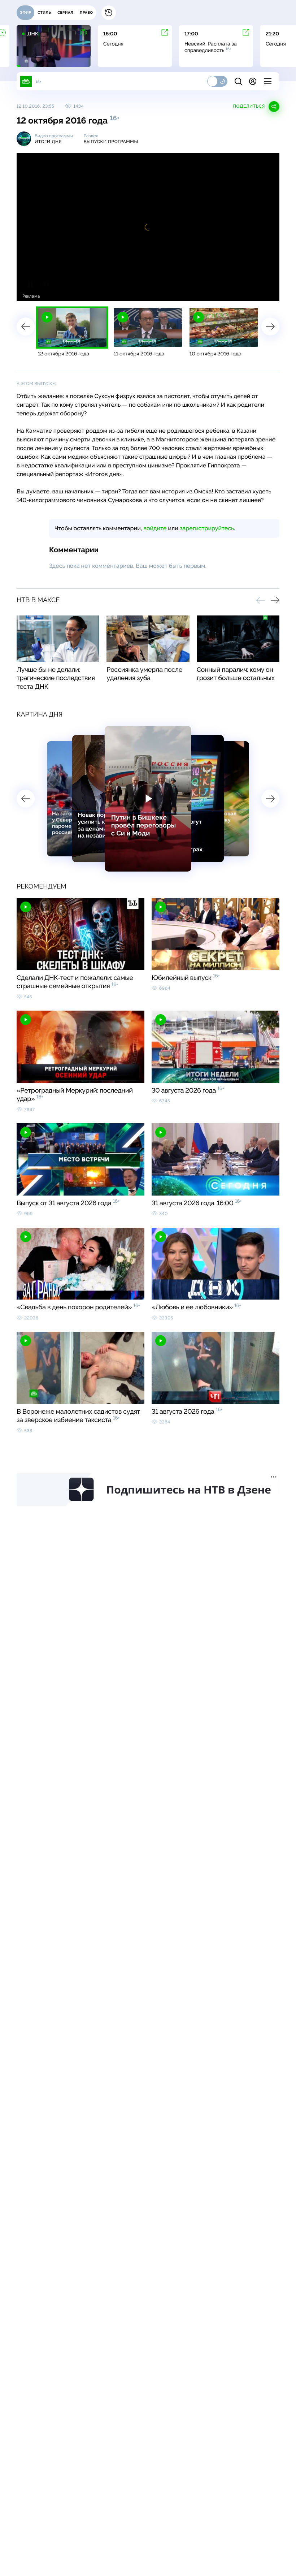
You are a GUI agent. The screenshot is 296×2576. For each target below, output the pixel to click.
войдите (155, 528)
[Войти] (253, 81)
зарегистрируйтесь (207, 528)
